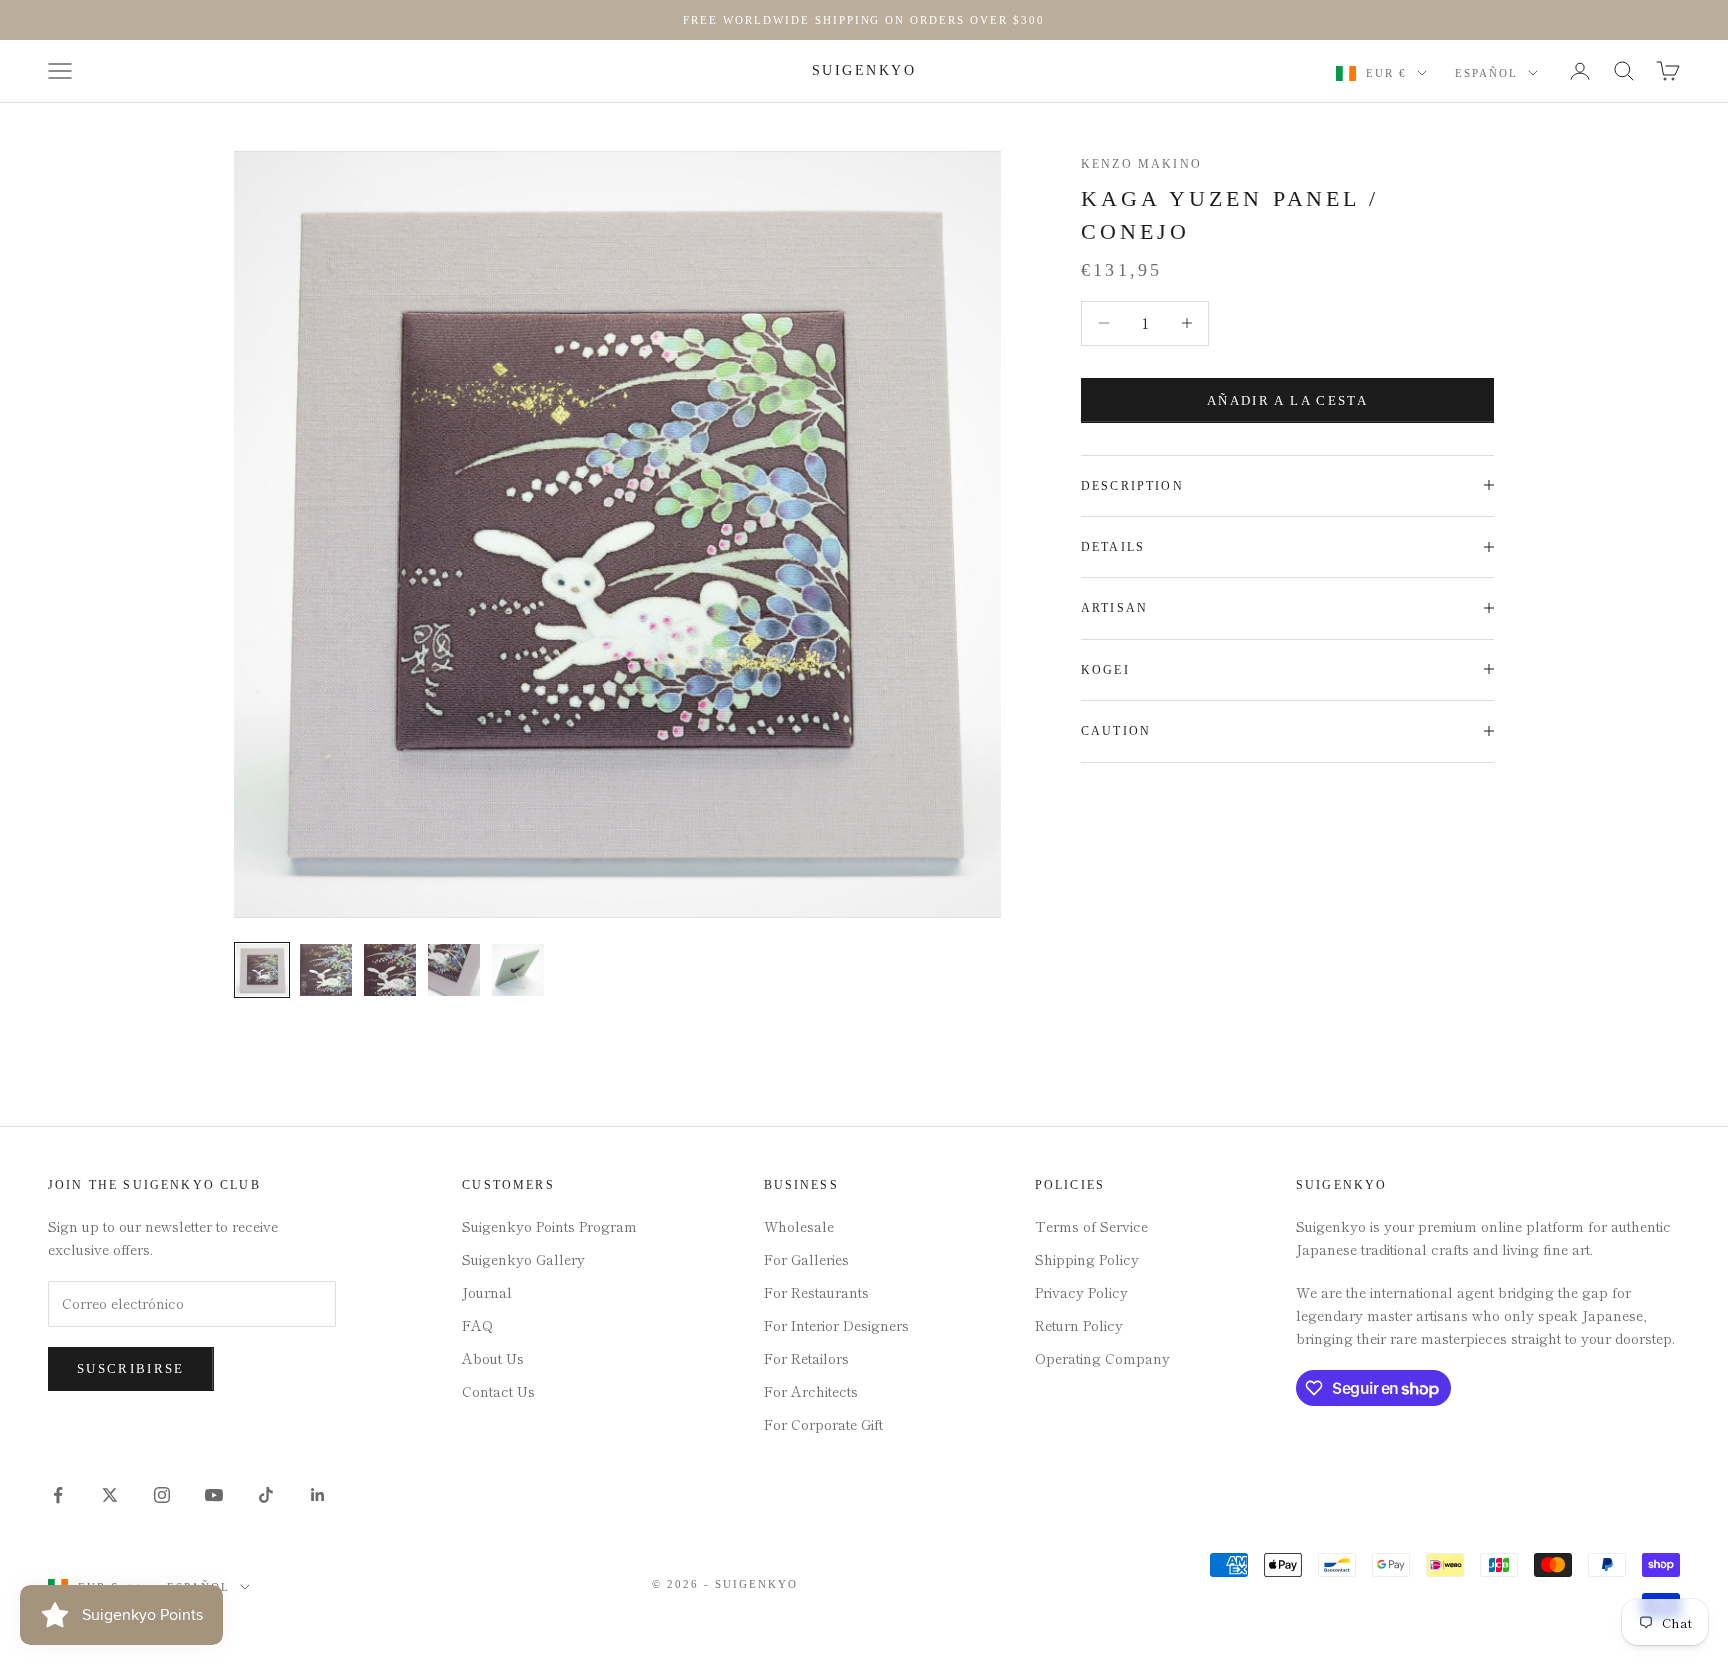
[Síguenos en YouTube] (214, 1495)
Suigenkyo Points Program (549, 1226)
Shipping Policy (1087, 1259)
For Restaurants (816, 1292)
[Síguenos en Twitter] (110, 1495)
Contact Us (498, 1391)
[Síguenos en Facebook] (58, 1495)
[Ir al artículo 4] (454, 970)
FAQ (477, 1325)
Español (1486, 73)
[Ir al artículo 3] (390, 970)
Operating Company (1102, 1358)
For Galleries (806, 1259)
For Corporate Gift (823, 1424)
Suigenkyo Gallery (523, 1259)
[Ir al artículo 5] (518, 970)
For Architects (811, 1391)
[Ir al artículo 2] (326, 970)
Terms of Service (1091, 1226)
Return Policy (1079, 1325)
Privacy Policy (1081, 1292)
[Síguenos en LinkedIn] (318, 1495)
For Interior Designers (836, 1325)
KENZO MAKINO (1141, 164)
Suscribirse (131, 1368)
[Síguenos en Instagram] (162, 1495)
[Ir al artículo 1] (262, 970)
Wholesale (799, 1226)
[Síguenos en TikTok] (266, 1495)
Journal (487, 1292)
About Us (493, 1358)
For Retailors (806, 1358)
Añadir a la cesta (1287, 399)
